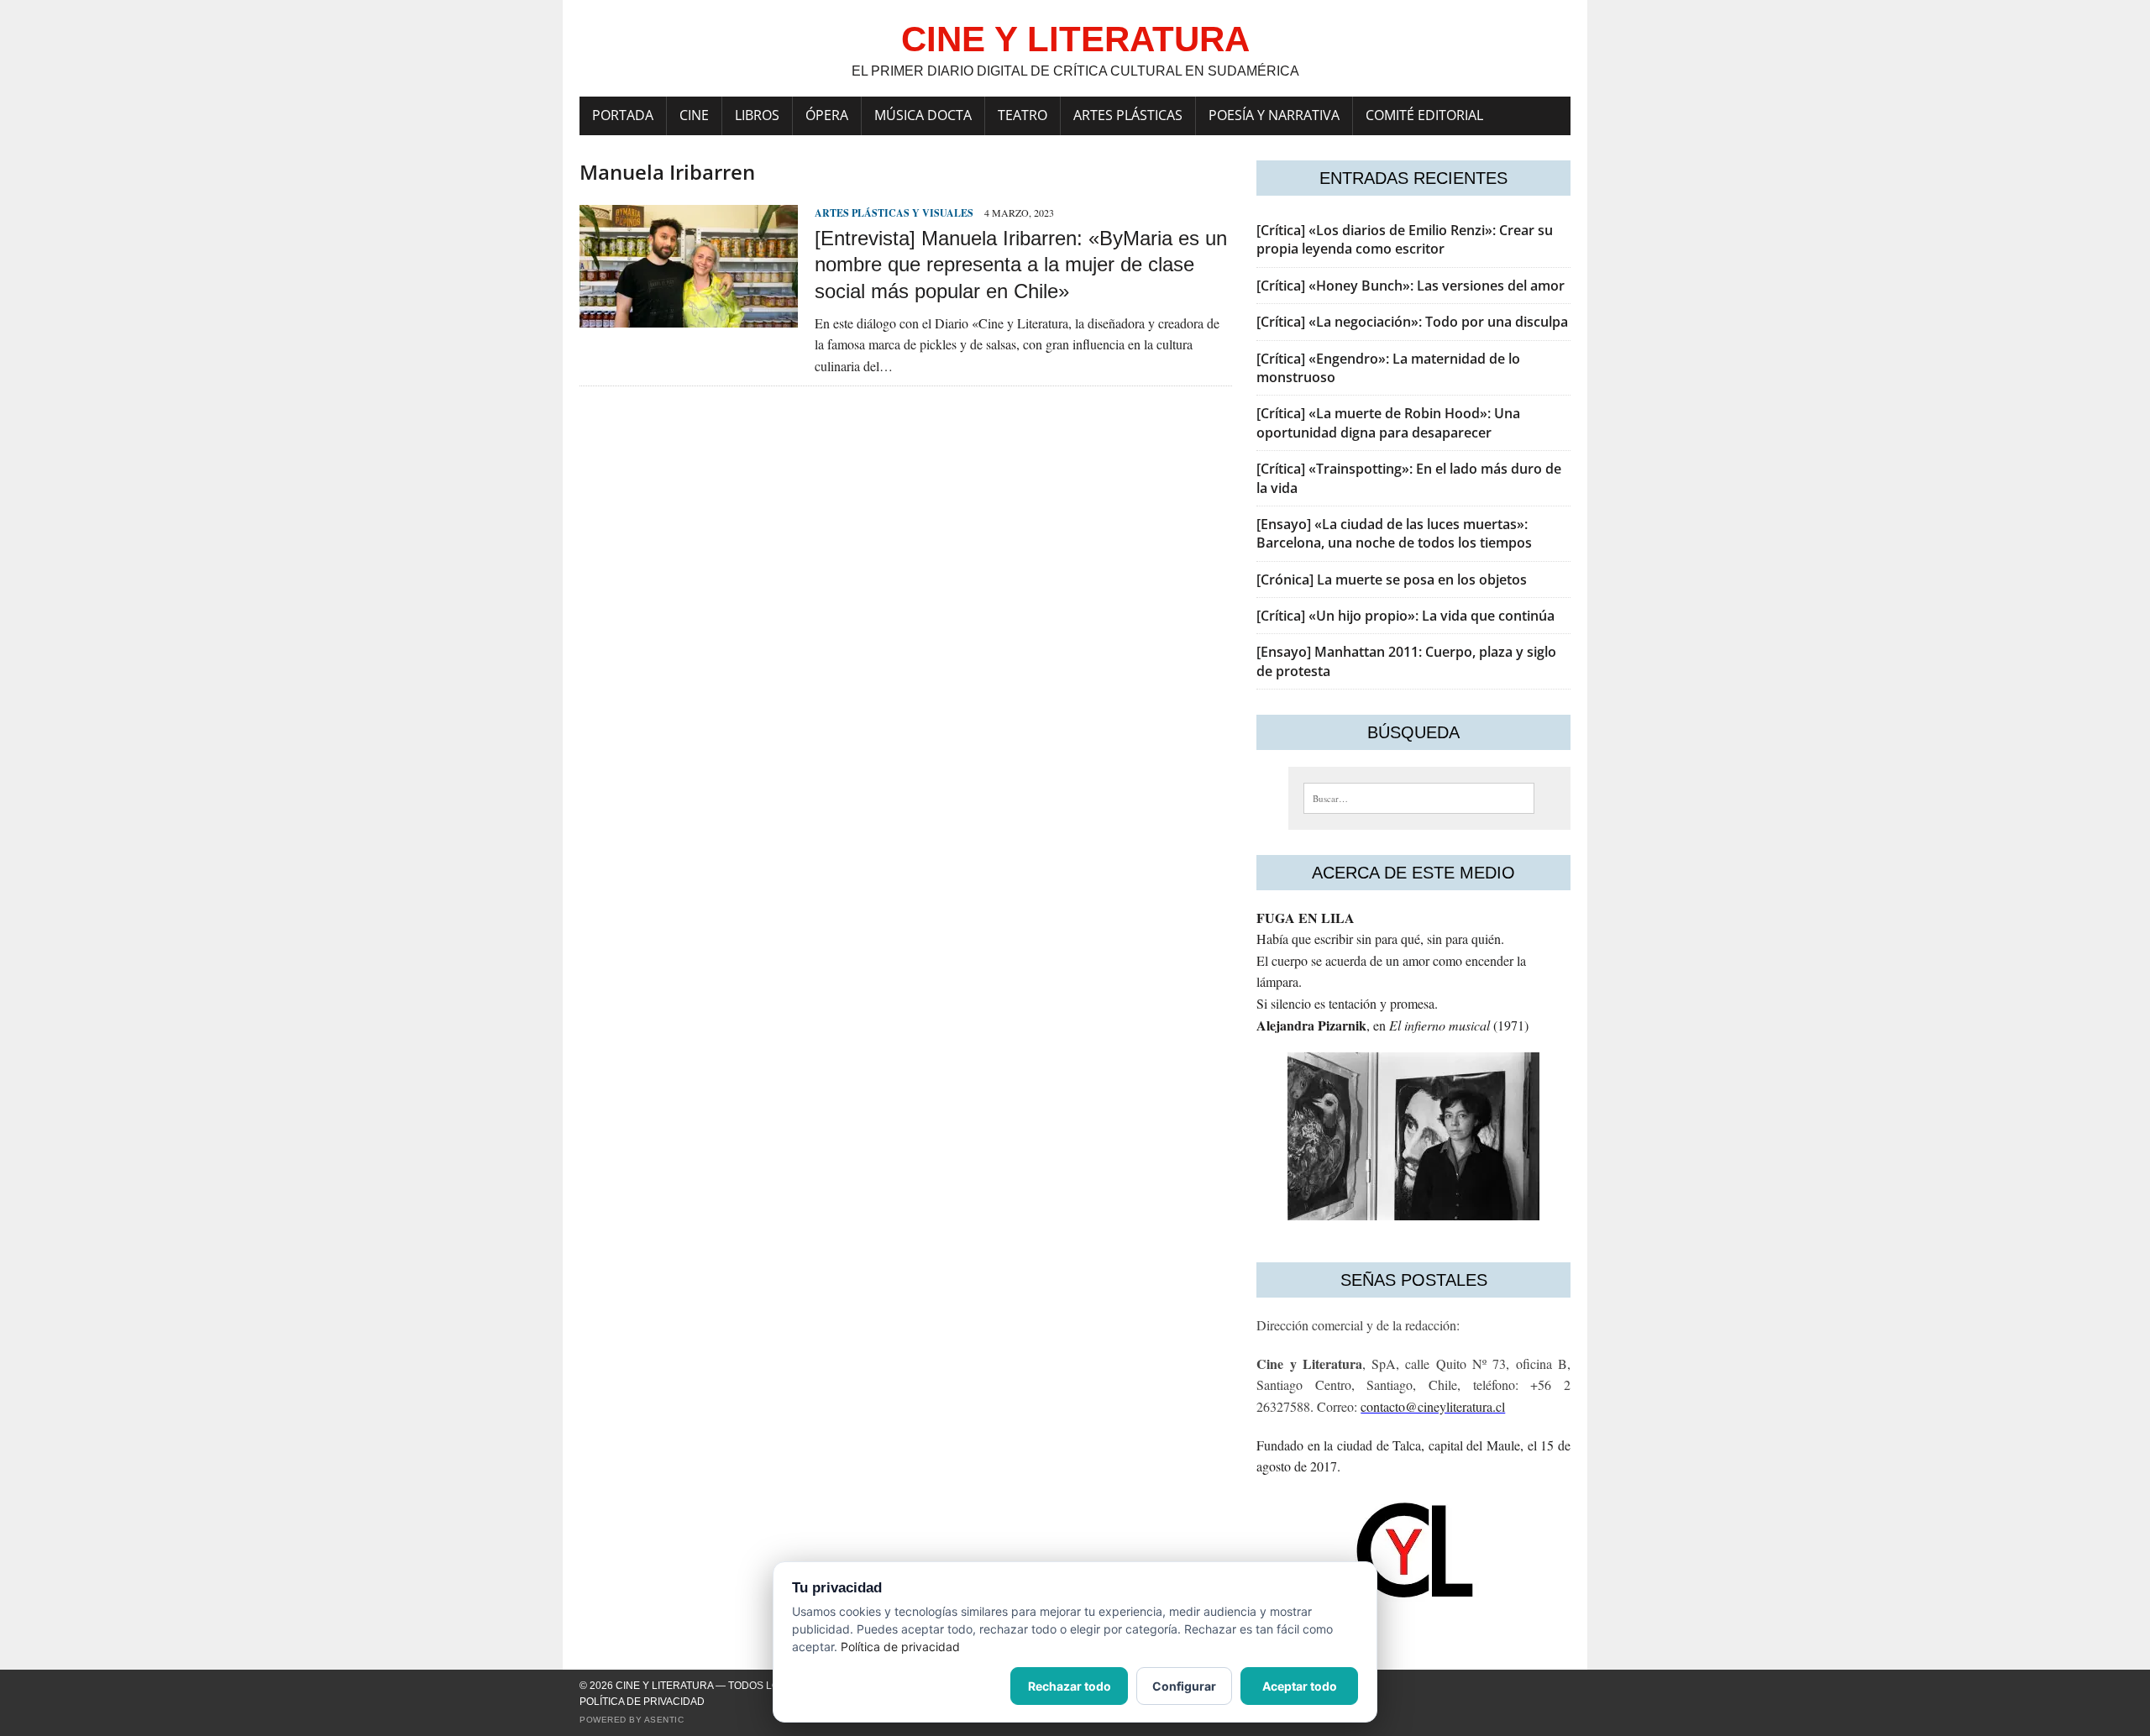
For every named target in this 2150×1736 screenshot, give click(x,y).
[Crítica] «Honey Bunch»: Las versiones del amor (1411, 286)
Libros (757, 115)
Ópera (827, 115)
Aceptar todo (1300, 1686)
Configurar (1184, 1686)
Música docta (923, 115)
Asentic (664, 1720)
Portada (623, 115)
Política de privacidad (642, 1702)
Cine (694, 115)
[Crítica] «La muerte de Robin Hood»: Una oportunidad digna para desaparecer (1388, 422)
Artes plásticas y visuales (894, 213)
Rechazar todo (1070, 1686)
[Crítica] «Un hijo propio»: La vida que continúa (1405, 616)
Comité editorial (1424, 115)
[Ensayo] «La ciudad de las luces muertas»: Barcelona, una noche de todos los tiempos (1394, 533)
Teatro (1023, 115)
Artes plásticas (1128, 115)
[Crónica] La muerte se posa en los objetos (1392, 580)
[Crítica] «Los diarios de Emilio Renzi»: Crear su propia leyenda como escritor (1405, 239)
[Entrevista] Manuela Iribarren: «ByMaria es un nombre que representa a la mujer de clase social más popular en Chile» (1021, 264)
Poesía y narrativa (1274, 115)
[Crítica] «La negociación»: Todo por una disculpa (1412, 322)
